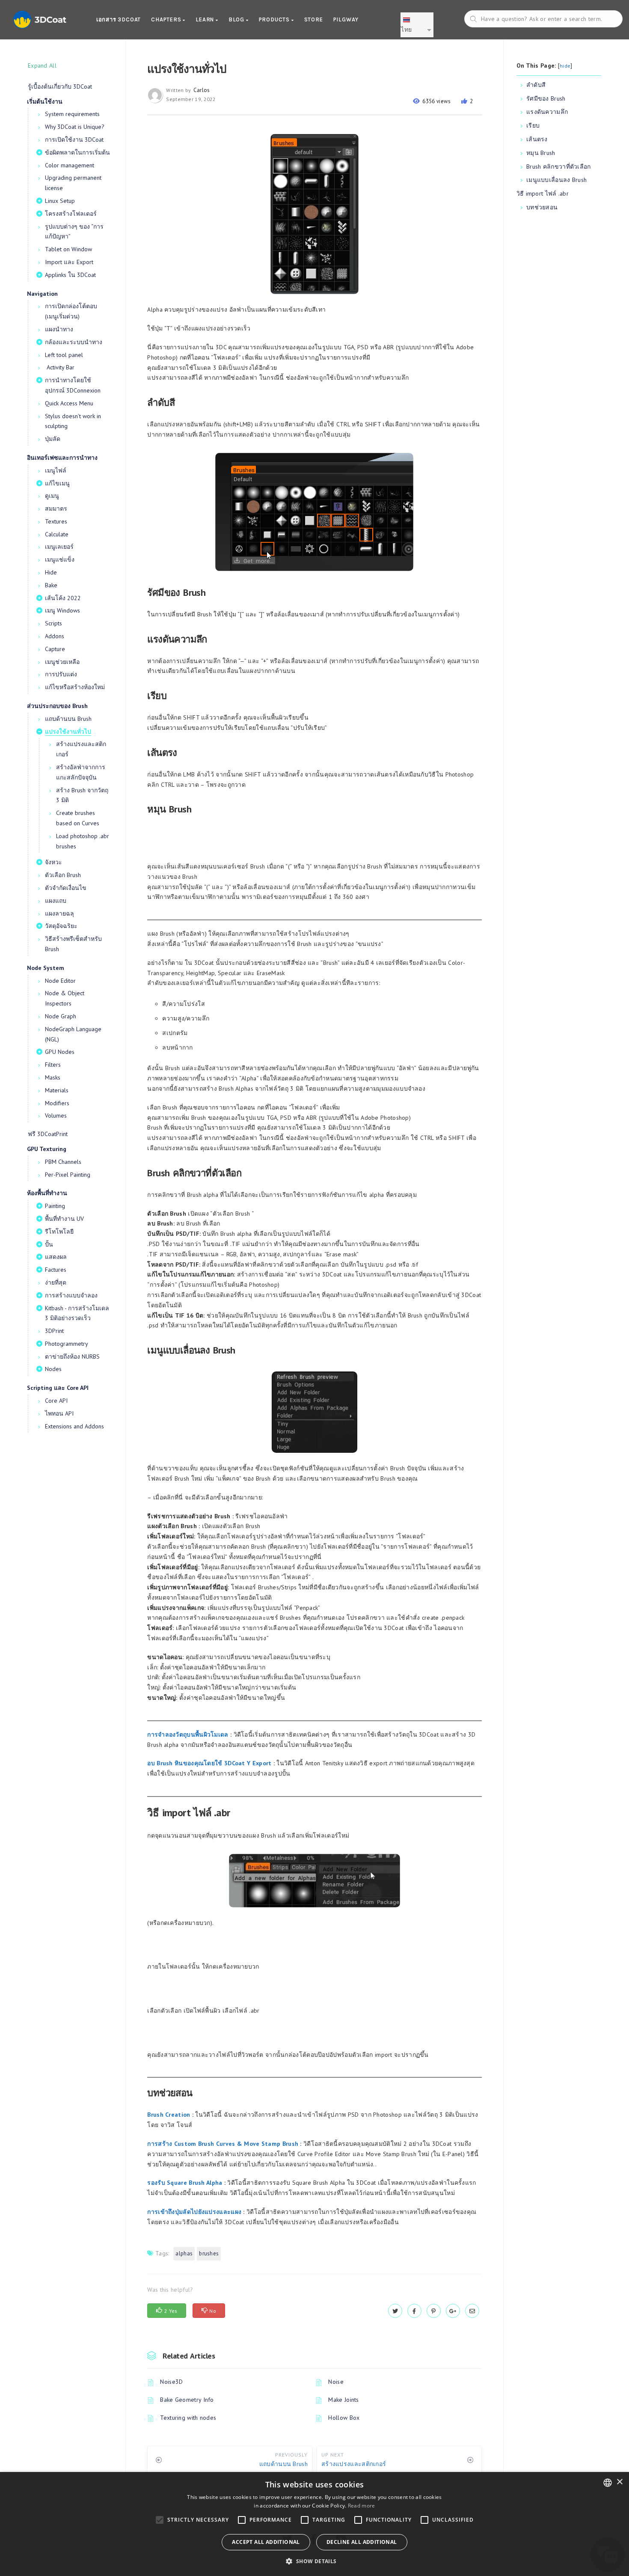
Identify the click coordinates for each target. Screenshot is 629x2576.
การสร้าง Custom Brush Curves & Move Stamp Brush (223, 2144)
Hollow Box (344, 2418)
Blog (237, 19)
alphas (184, 2253)
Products (275, 19)
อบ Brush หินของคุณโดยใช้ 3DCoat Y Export (209, 1763)
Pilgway (346, 19)
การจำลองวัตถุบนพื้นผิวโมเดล (188, 1734)
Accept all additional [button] (266, 2542)
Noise (336, 2382)
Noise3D (171, 2382)
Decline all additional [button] (362, 2542)
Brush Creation (169, 2115)
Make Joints (343, 2400)
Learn (206, 19)
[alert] (314, 2524)
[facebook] (414, 2311)
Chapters (167, 19)
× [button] (619, 2482)
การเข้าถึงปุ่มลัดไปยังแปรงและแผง (194, 2212)
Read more (362, 2506)
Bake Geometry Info (187, 2400)
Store (314, 19)
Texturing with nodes (188, 2418)
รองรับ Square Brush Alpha (185, 2183)
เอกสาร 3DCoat (119, 19)
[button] (314, 2561)
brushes (209, 2253)
